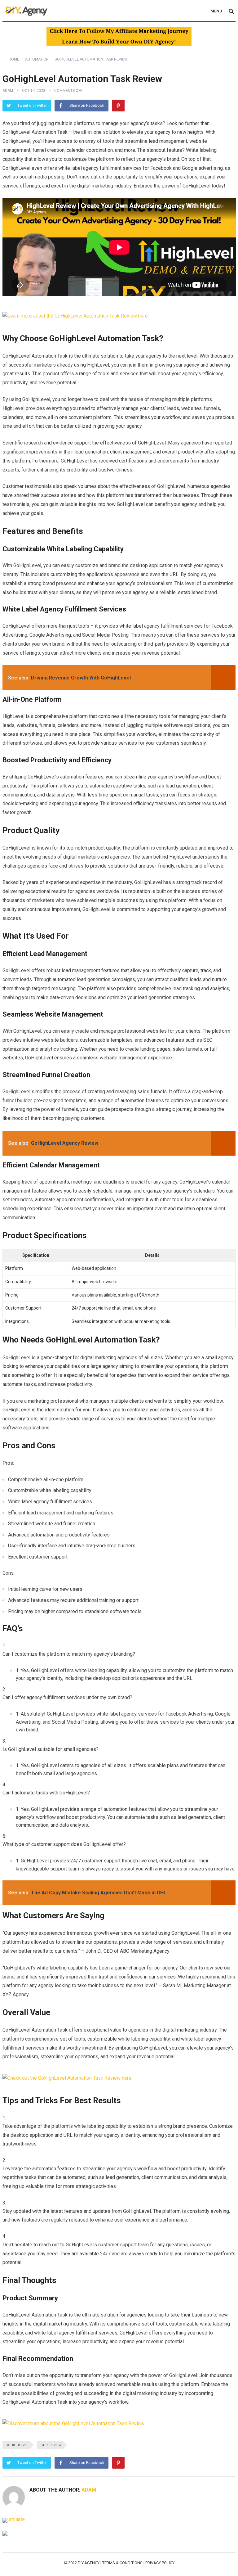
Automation (37, 59)
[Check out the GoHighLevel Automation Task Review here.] (67, 2078)
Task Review (51, 2445)
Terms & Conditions (122, 2563)
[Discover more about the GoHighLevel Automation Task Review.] (74, 2423)
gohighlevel (17, 2445)
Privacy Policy (160, 2563)
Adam (8, 91)
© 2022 (71, 2563)
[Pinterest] (118, 106)
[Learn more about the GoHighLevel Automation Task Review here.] (76, 316)
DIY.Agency (89, 2563)
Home (14, 59)
